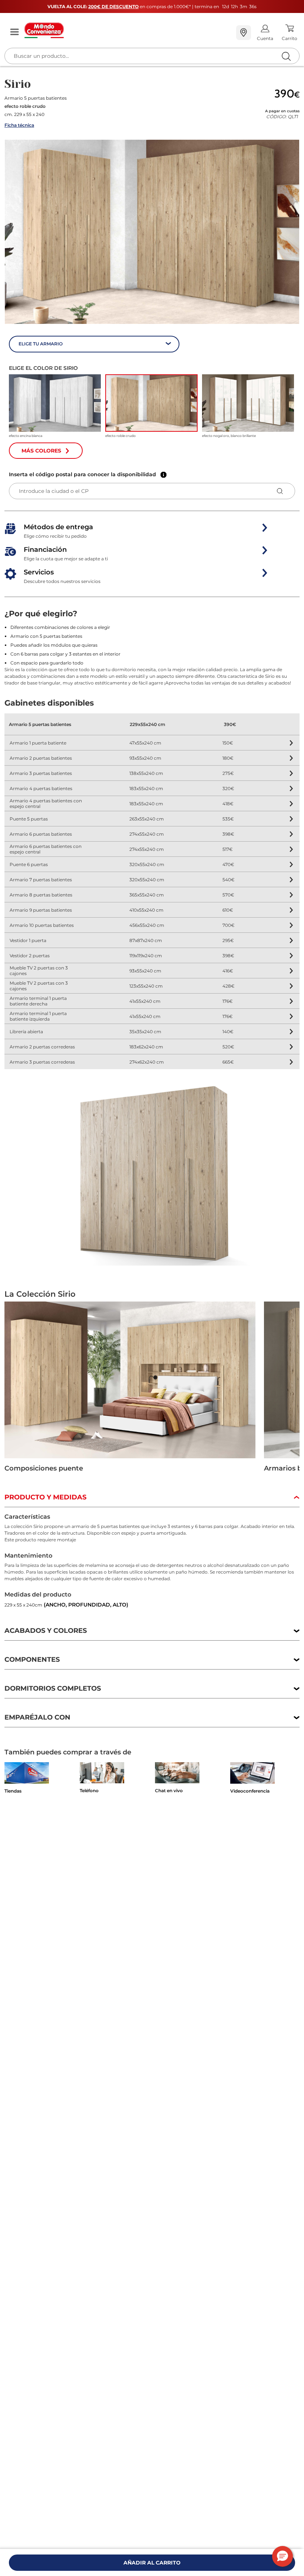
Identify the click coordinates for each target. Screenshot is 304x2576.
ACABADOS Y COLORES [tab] (46, 1631)
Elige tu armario (41, 344)
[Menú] (14, 32)
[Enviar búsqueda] (286, 56)
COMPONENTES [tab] (32, 1660)
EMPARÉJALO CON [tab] (37, 1717)
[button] (152, 232)
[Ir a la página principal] (127, 30)
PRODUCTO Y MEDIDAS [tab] (45, 1497)
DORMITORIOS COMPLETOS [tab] (53, 1688)
